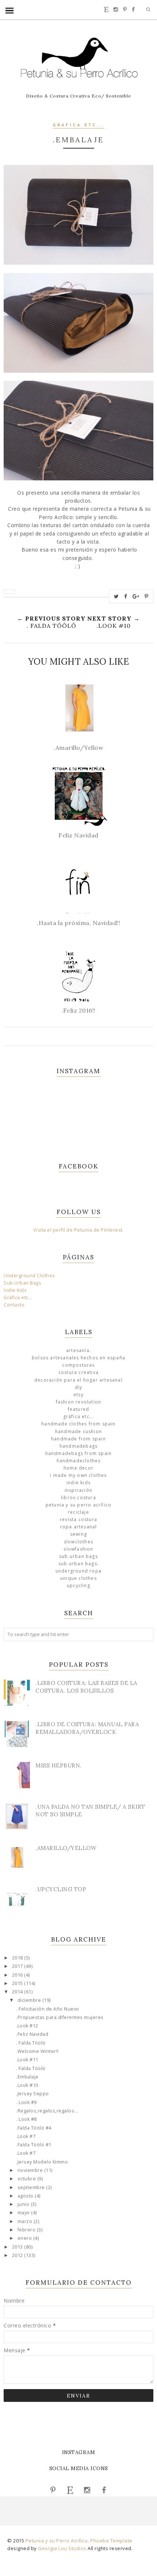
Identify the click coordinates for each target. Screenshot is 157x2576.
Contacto (14, 1305)
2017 (18, 1966)
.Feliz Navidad (32, 2034)
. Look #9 (26, 2102)
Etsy (78, 1395)
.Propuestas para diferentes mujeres (60, 2017)
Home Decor (78, 1468)
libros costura (78, 1498)
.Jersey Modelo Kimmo (42, 2162)
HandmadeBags (78, 1446)
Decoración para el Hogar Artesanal (78, 1380)
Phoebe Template (111, 2541)
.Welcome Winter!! (37, 2051)
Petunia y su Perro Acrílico (78, 1505)
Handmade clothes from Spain (78, 1424)
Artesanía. (78, 1350)
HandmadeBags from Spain (79, 1453)
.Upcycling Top (61, 1889)
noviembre (31, 2170)
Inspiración (78, 1490)
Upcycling (78, 1585)
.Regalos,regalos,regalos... (47, 2111)
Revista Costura (78, 1519)
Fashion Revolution (79, 1402)
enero (25, 2238)
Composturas (78, 1365)
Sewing (78, 1534)
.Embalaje (27, 2077)
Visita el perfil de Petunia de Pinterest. (79, 1230)
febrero (27, 2230)
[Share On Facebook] (126, 596)
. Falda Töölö (31, 2043)
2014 (18, 1992)
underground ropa (78, 1571)
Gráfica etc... (78, 125)
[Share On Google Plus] (136, 596)
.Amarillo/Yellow (66, 1848)
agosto (26, 2196)
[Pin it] (147, 596)
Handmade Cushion (78, 1431)
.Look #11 (27, 2060)
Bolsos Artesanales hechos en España (78, 1358)
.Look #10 (27, 2085)
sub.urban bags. (78, 1564)
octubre (27, 2179)
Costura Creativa (78, 1372)
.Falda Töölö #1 (34, 2145)
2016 (18, 1975)
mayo (24, 2213)
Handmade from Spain (78, 1439)
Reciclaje (78, 1512)
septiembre (32, 2187)
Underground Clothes (29, 1276)
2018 (18, 1958)
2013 (18, 2247)
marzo (26, 2221)
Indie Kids (15, 1290)
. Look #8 (26, 2119)
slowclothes (78, 1542)
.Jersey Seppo (32, 2094)
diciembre (30, 2000)
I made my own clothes (78, 1475)
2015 (18, 1983)
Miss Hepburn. (59, 1765)
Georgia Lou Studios (62, 2548)
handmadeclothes (79, 1461)
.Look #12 (27, 2026)
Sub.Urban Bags (22, 1283)
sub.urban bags (78, 1556)
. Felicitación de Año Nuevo (48, 2009)
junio (24, 2204)
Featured (79, 1409)
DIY (79, 1387)
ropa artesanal (79, 1527)
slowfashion (78, 1549)
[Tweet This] (116, 596)
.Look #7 (26, 2136)
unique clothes (78, 1578)
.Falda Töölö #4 (34, 2128)
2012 (18, 2255)
